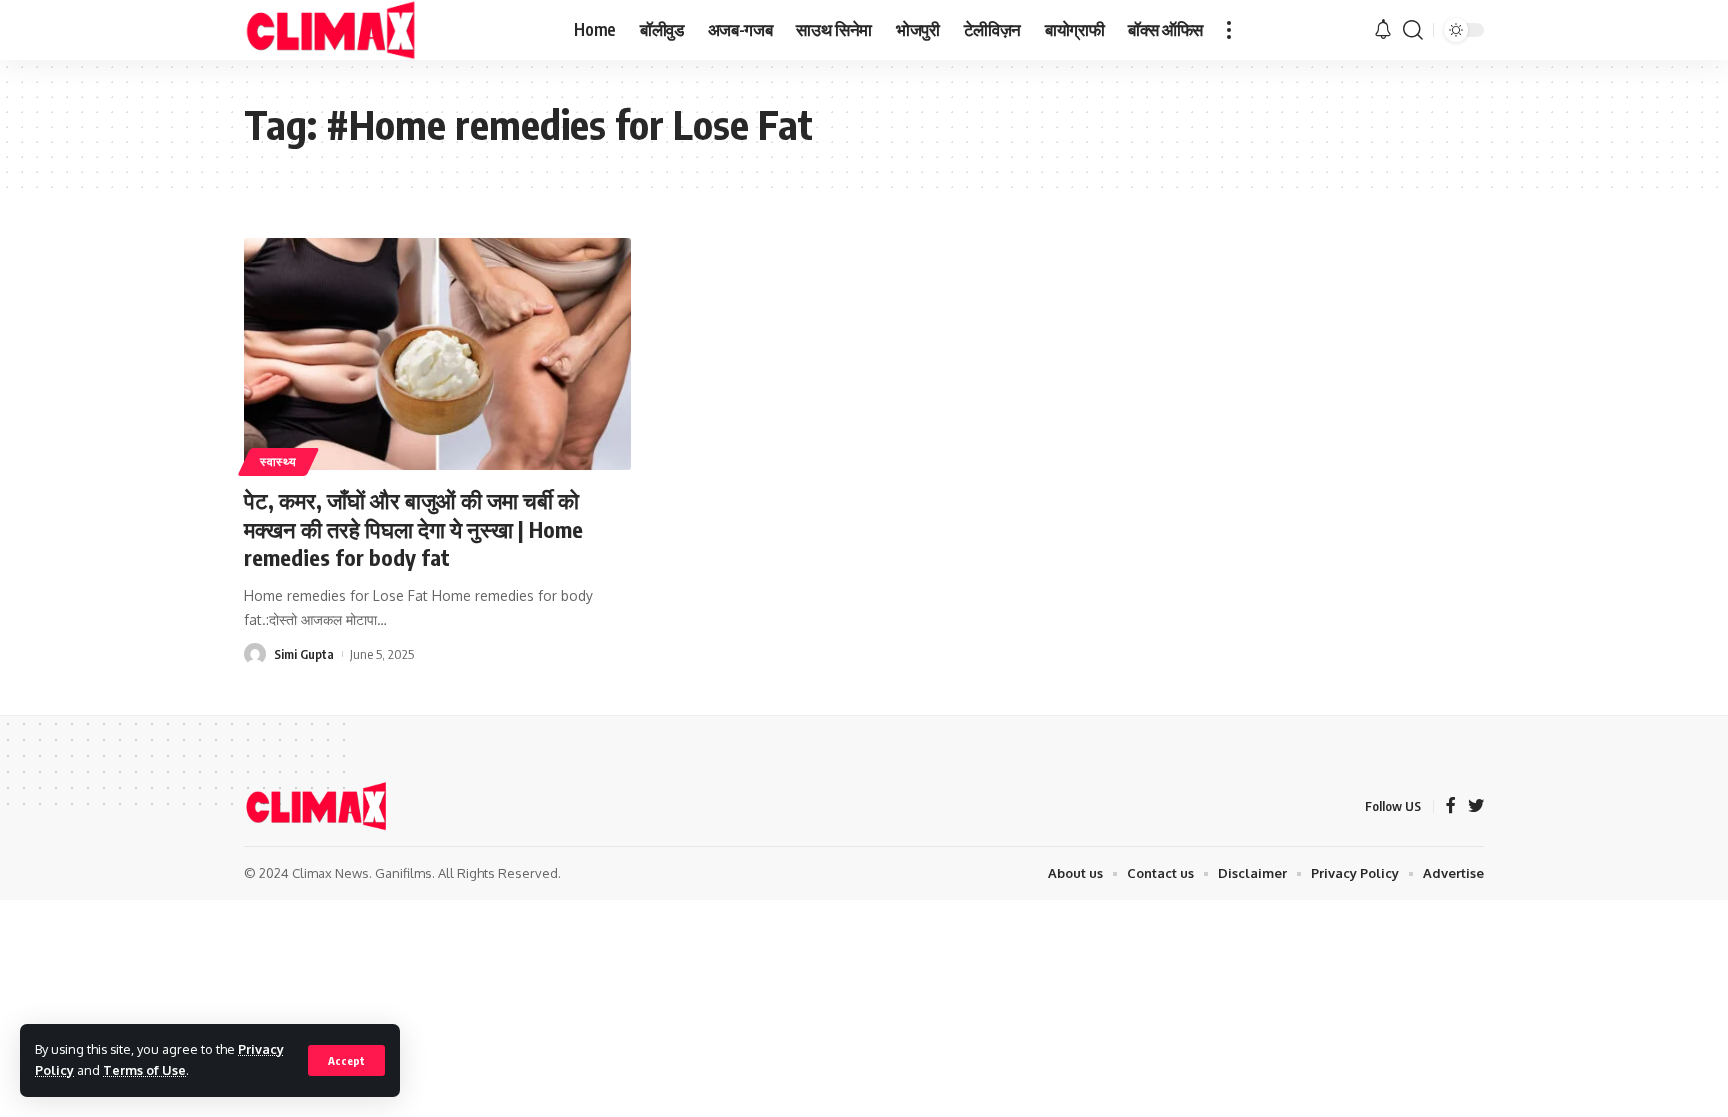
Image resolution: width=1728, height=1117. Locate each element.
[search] (1413, 30)
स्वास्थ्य (278, 461)
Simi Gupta (304, 654)
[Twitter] (1476, 806)
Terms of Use (144, 1070)
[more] (1229, 30)
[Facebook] (1451, 806)
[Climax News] (330, 30)
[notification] (1383, 30)
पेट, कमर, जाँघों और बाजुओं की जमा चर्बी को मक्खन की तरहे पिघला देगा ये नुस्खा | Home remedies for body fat (413, 528)
